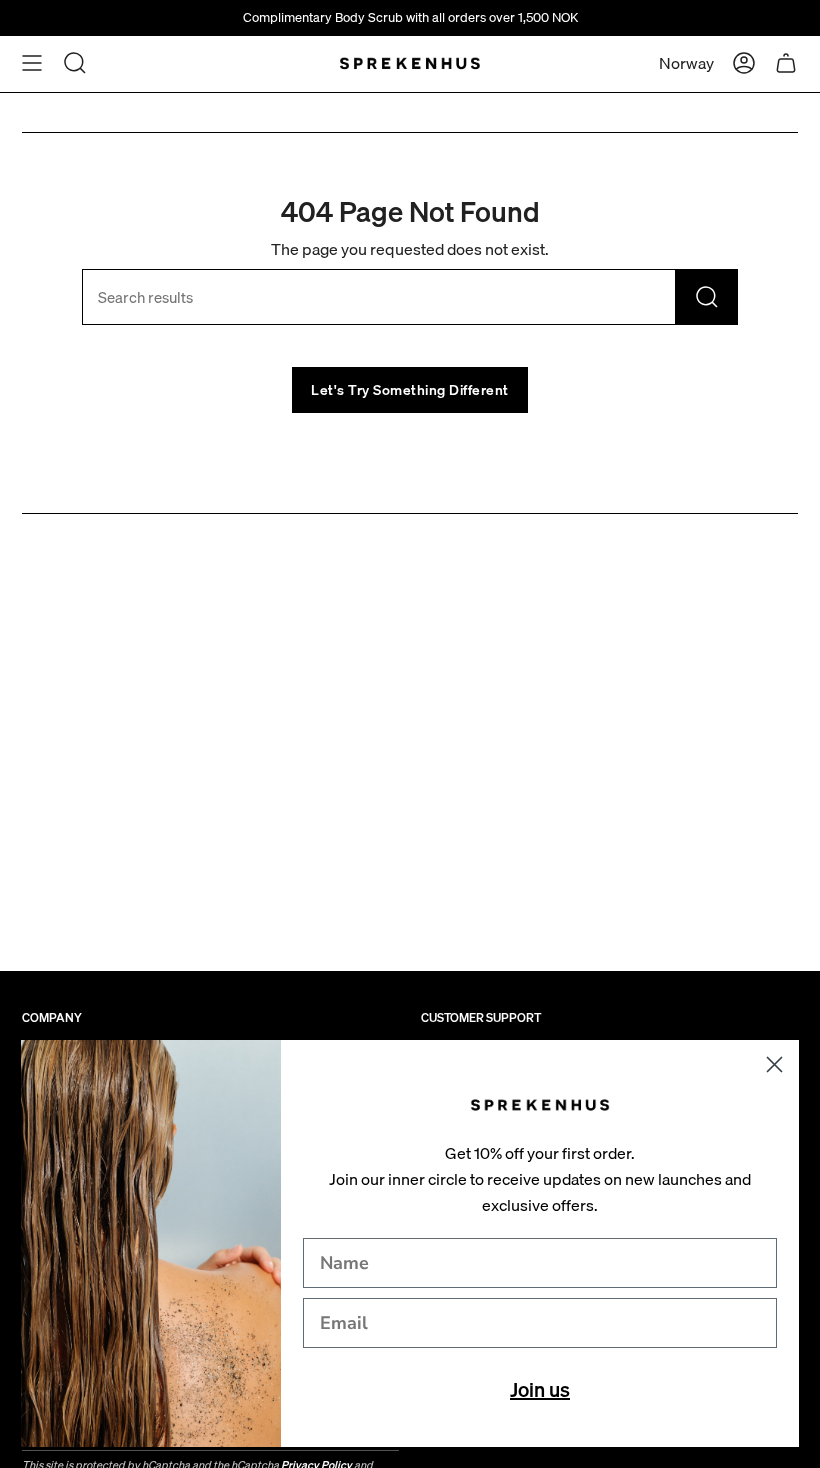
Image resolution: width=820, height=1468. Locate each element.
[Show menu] (32, 63)
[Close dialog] (774, 1064)
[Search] (707, 297)
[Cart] (786, 63)
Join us (540, 1389)
